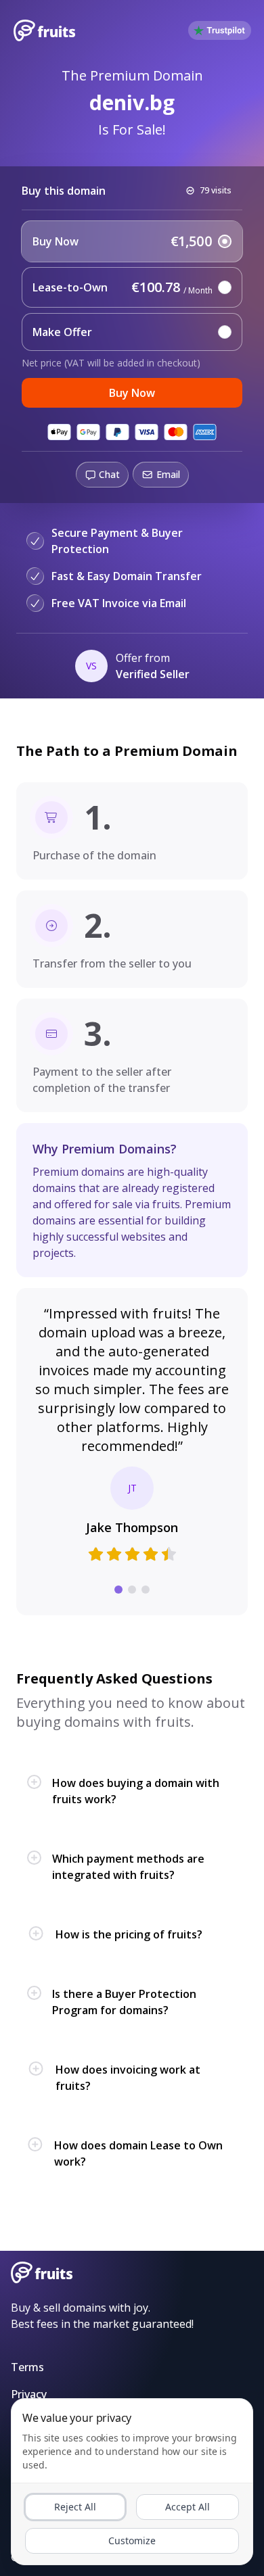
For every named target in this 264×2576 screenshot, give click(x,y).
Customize (132, 2541)
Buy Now (132, 393)
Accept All (188, 2507)
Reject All (75, 2507)
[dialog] (132, 2482)
